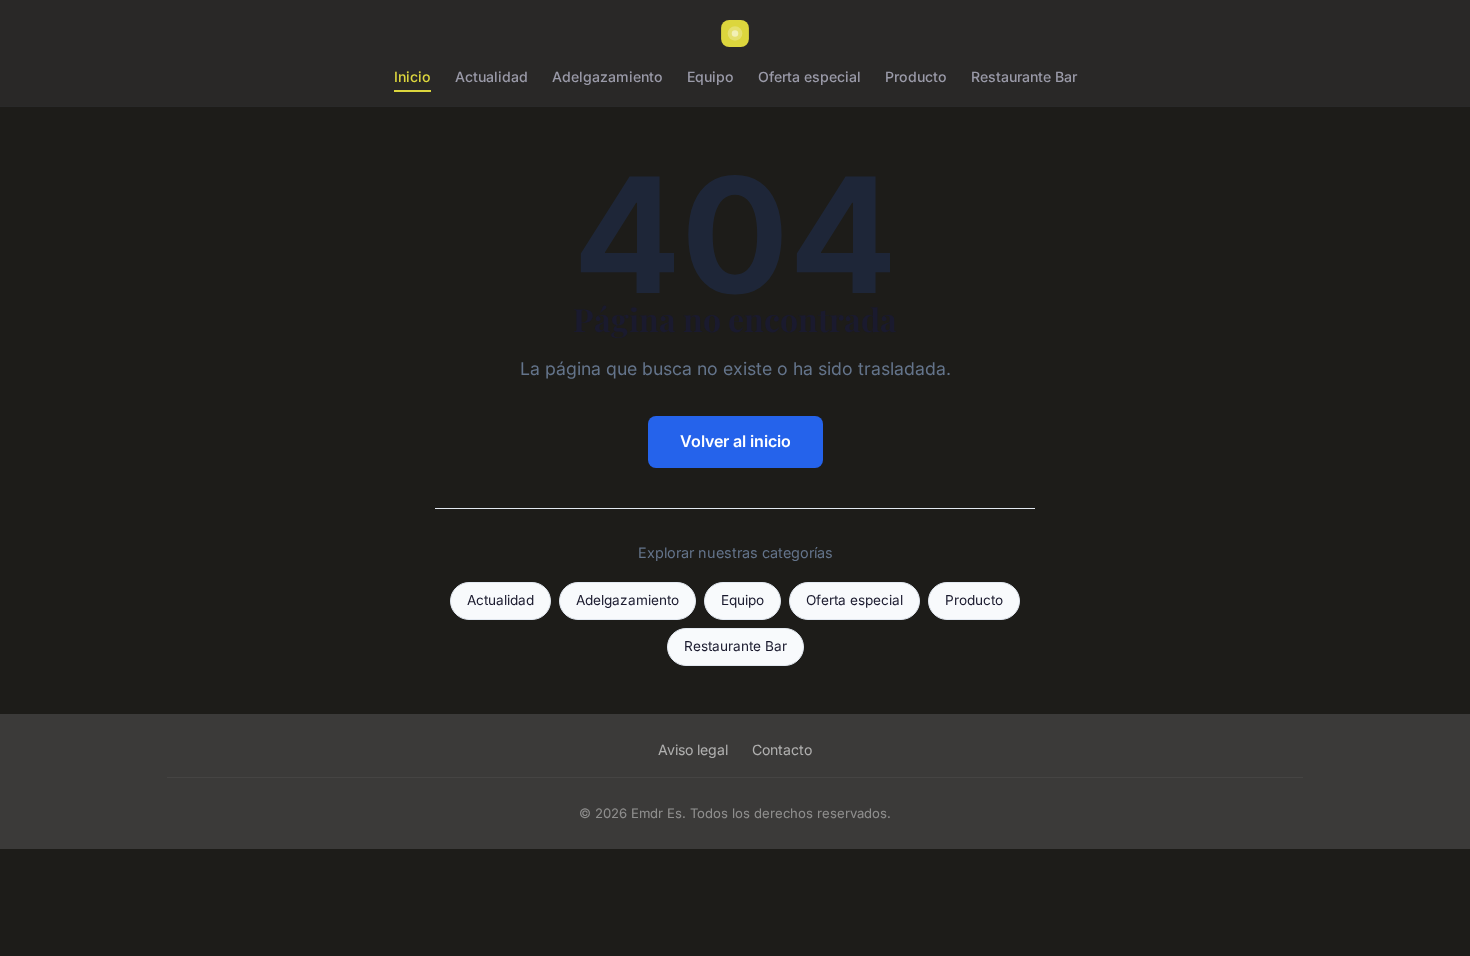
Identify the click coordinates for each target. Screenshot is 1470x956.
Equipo (710, 76)
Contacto (782, 749)
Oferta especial (809, 76)
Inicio (412, 76)
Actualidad (491, 76)
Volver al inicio (735, 441)
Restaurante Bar (1024, 76)
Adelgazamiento (607, 76)
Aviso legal (693, 749)
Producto (916, 76)
